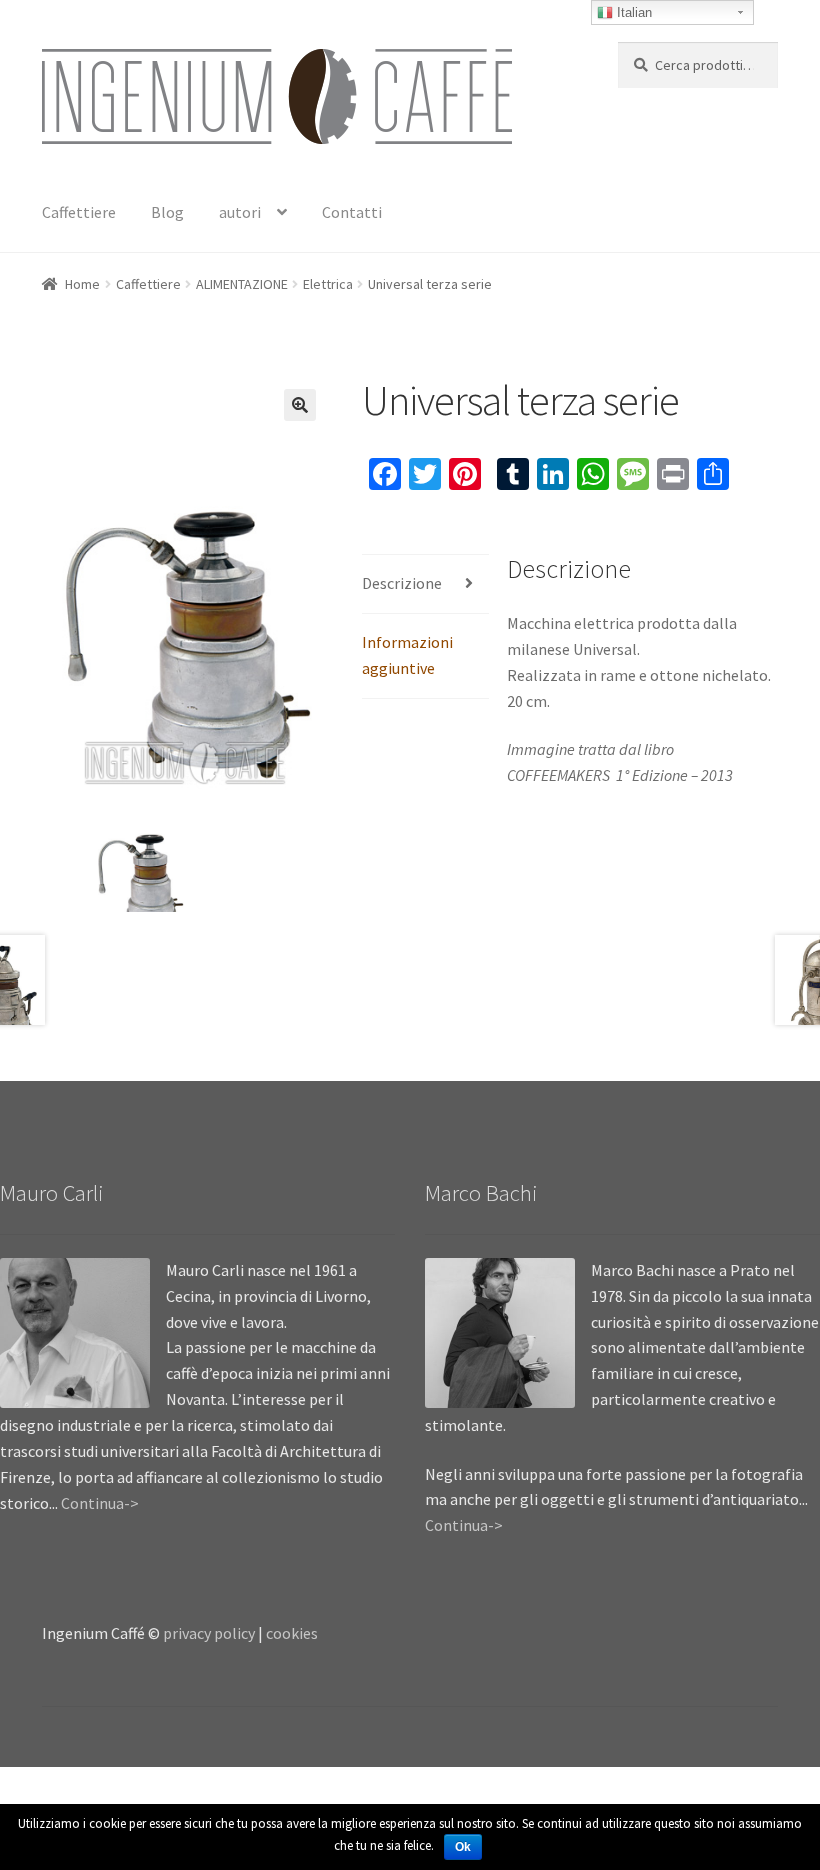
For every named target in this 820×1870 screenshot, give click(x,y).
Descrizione (402, 583)
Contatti (352, 212)
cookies (292, 1633)
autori (240, 212)
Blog (167, 212)
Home (82, 284)
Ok (463, 1847)
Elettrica (328, 284)
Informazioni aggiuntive (407, 655)
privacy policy (209, 1633)
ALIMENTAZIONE (242, 284)
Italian (632, 12)
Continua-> (100, 1503)
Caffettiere (79, 212)
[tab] (425, 584)
